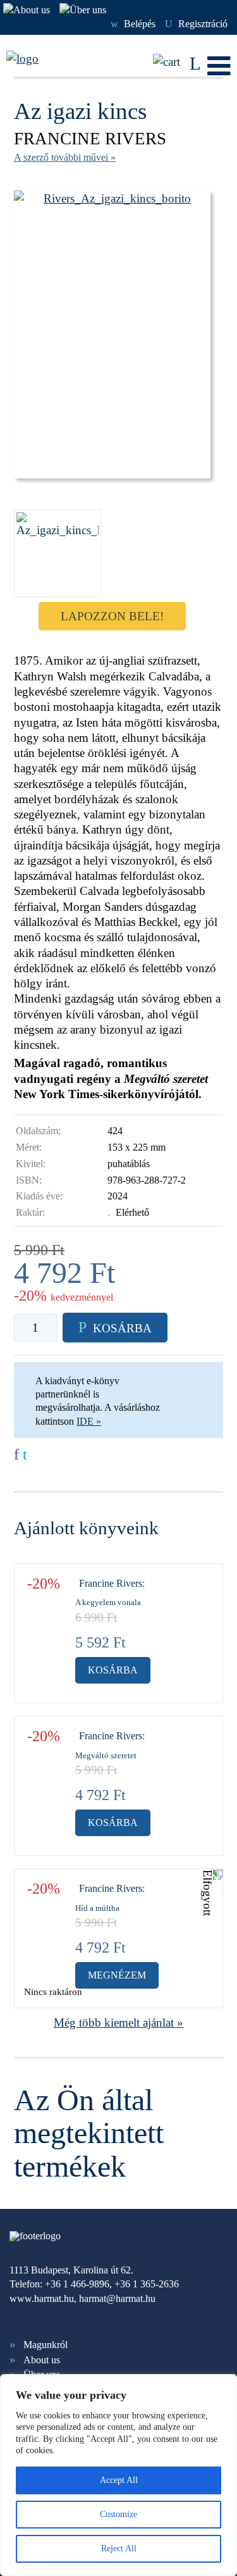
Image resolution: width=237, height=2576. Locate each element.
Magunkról (46, 2345)
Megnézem (117, 1975)
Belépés (133, 24)
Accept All (119, 2480)
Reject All (119, 2548)
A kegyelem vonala (108, 1602)
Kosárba (113, 1670)
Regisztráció (196, 24)
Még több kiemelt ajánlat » (118, 2023)
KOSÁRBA (115, 1327)
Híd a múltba (97, 1908)
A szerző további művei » (65, 157)
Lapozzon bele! (112, 616)
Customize (118, 2514)
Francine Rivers (90, 139)
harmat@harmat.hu (117, 2298)
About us (42, 2360)
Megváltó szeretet (106, 1755)
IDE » (89, 1421)
